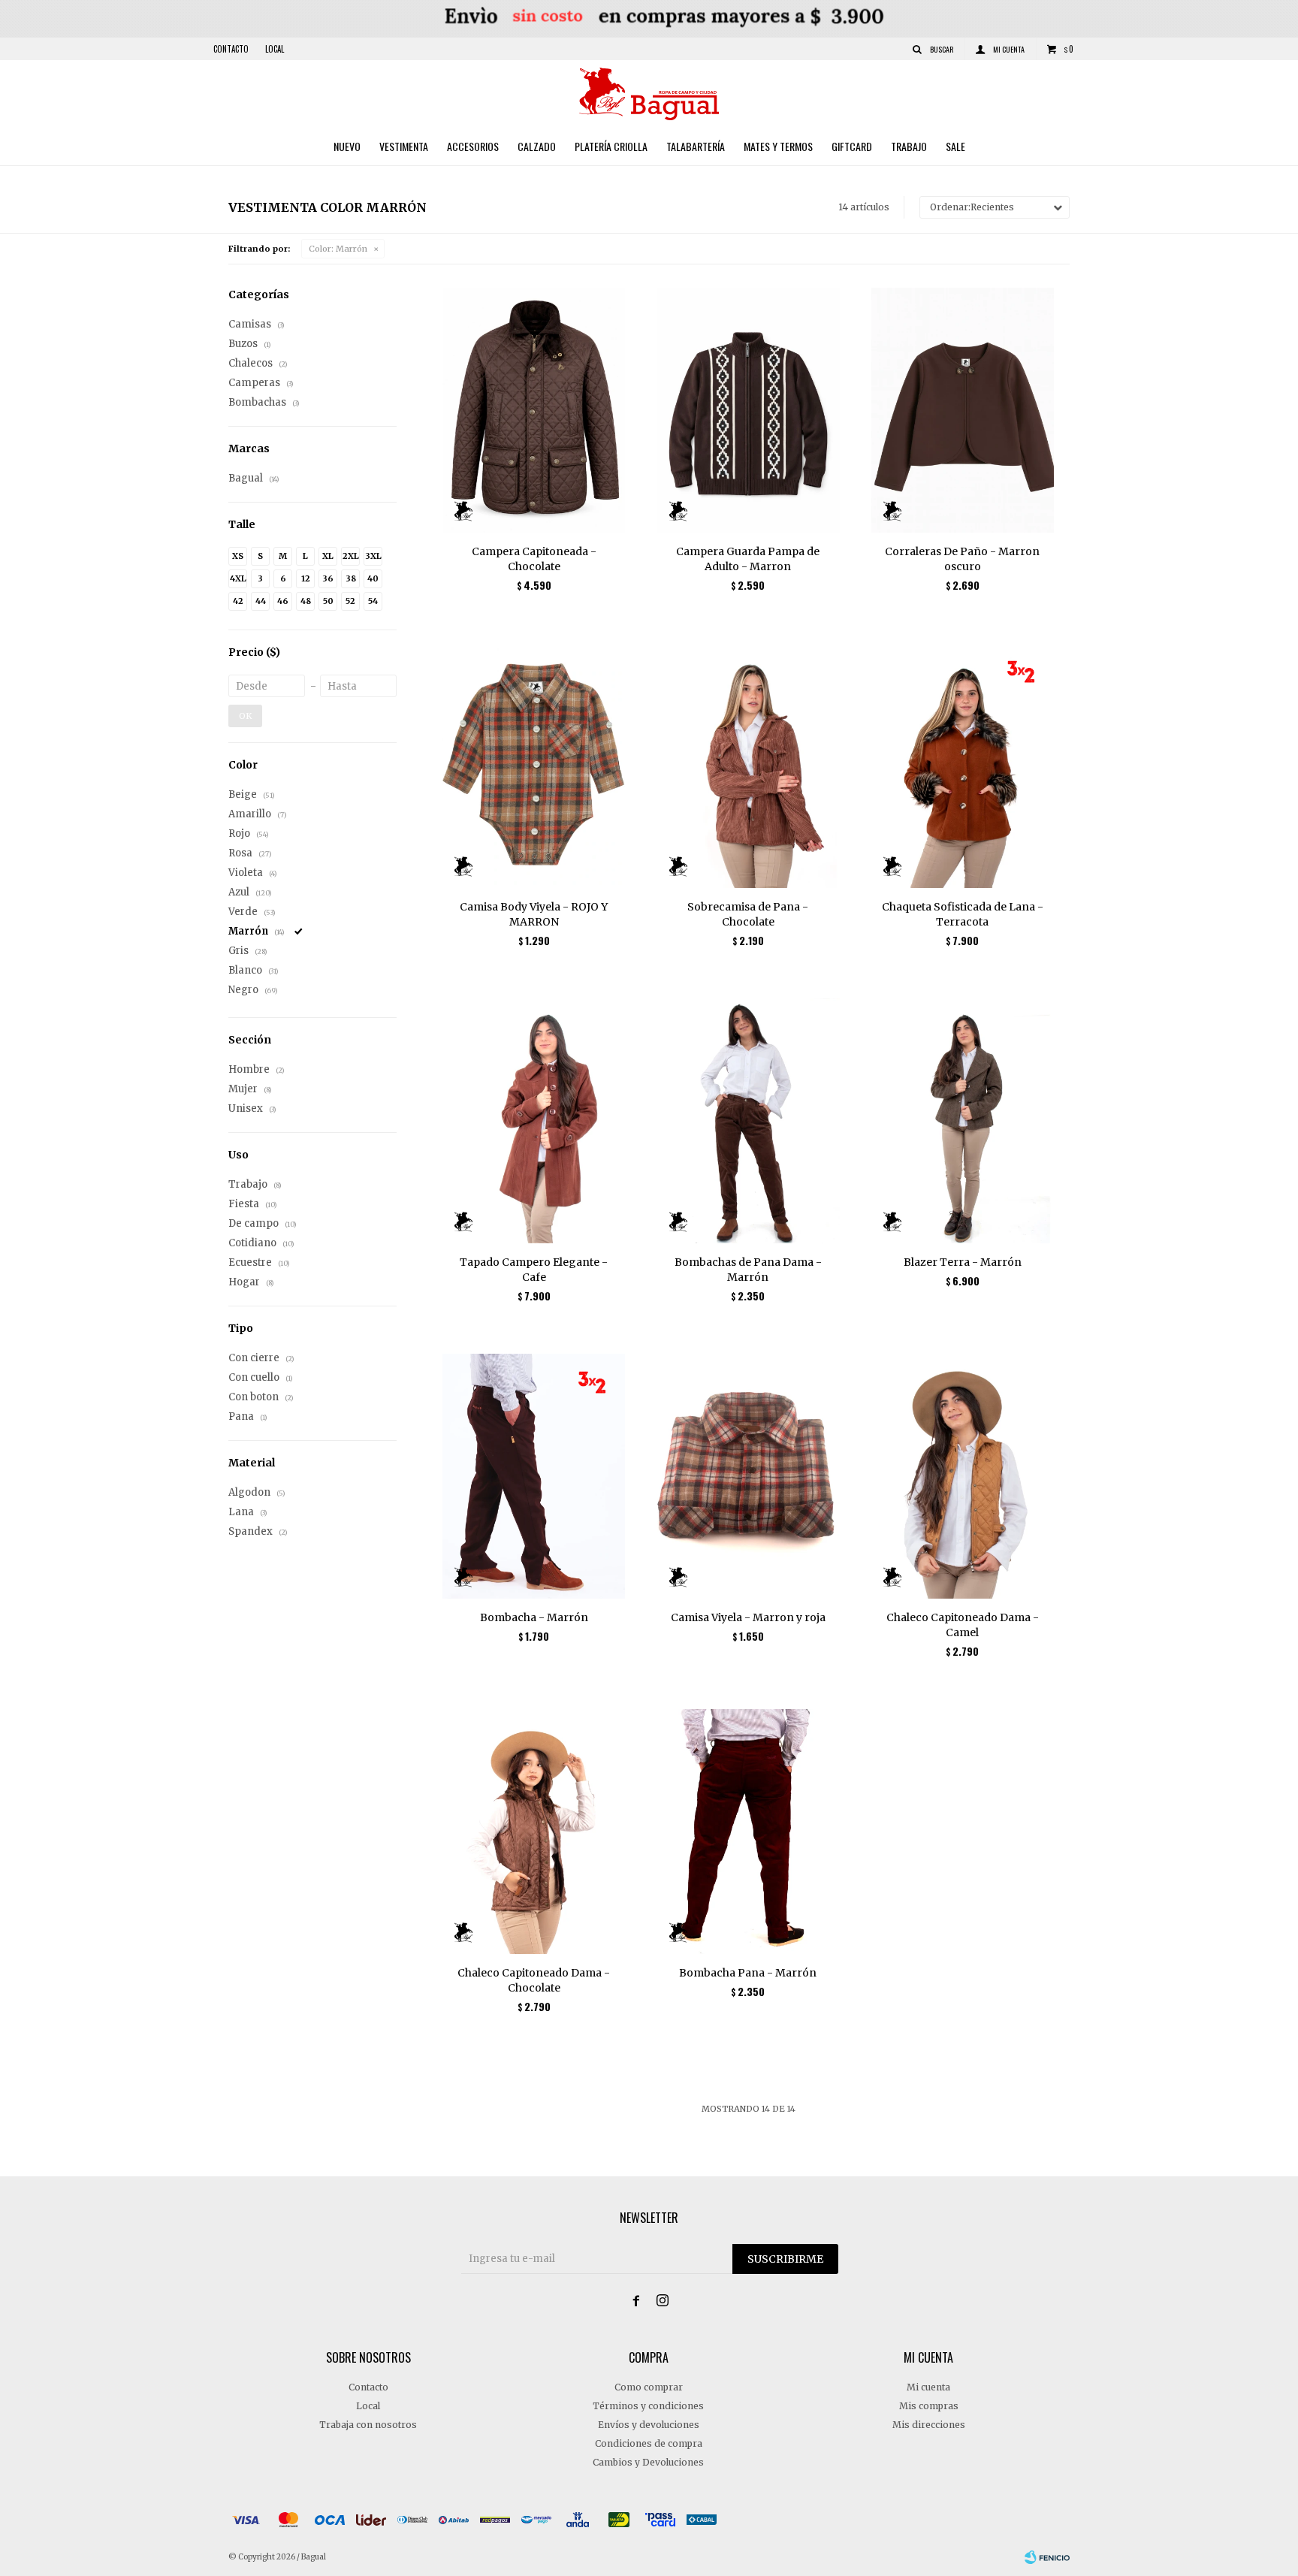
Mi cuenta (928, 2387)
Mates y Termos (778, 146)
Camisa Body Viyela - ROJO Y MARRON (534, 914)
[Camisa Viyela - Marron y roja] (748, 1476)
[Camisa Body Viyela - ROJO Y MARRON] (534, 765)
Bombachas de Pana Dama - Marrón (748, 1270)
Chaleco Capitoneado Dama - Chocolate (534, 1980)
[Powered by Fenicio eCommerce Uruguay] (1047, 2557)
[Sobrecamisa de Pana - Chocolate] (748, 765)
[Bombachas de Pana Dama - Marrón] (748, 1120)
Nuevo (347, 146)
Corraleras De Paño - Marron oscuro (962, 559)
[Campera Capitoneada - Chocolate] (534, 410)
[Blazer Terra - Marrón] (963, 1120)
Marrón (338, 249)
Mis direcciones (929, 2425)
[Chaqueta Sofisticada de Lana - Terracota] (963, 765)
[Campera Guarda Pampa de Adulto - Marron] (748, 410)
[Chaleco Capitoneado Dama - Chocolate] (534, 1831)
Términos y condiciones (648, 2406)
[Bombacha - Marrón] (534, 1476)
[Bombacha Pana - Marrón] (748, 1831)
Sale (955, 146)
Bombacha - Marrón (534, 1617)
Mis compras (929, 2406)
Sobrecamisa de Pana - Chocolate (748, 914)
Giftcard (852, 146)
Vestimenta (404, 146)
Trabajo (909, 146)
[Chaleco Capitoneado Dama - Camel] (963, 1476)
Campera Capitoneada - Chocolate (534, 559)
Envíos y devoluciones (649, 2425)
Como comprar (649, 2387)
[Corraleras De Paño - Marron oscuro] (963, 410)
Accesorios (473, 146)
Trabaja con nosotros (368, 2425)
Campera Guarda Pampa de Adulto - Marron (748, 559)
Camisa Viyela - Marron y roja (748, 1617)
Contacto (231, 49)
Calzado (537, 146)
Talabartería (696, 146)
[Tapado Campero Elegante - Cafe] (534, 1120)
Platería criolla (611, 146)
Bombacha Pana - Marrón (748, 1973)
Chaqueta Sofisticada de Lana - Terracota (963, 914)
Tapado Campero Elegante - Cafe (534, 1270)
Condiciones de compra (649, 2443)
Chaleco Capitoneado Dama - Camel (963, 1625)
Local (275, 49)
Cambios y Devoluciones (648, 2462)
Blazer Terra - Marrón (963, 1262)
